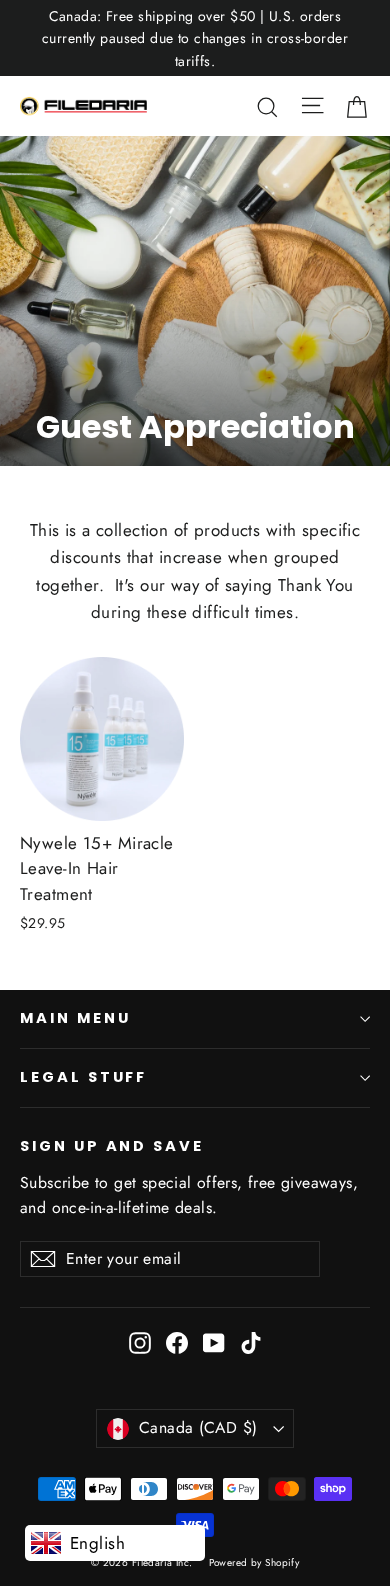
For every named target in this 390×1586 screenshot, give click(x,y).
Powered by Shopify (254, 1562)
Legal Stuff (83, 1077)
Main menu (75, 1018)
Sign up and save (112, 1146)
